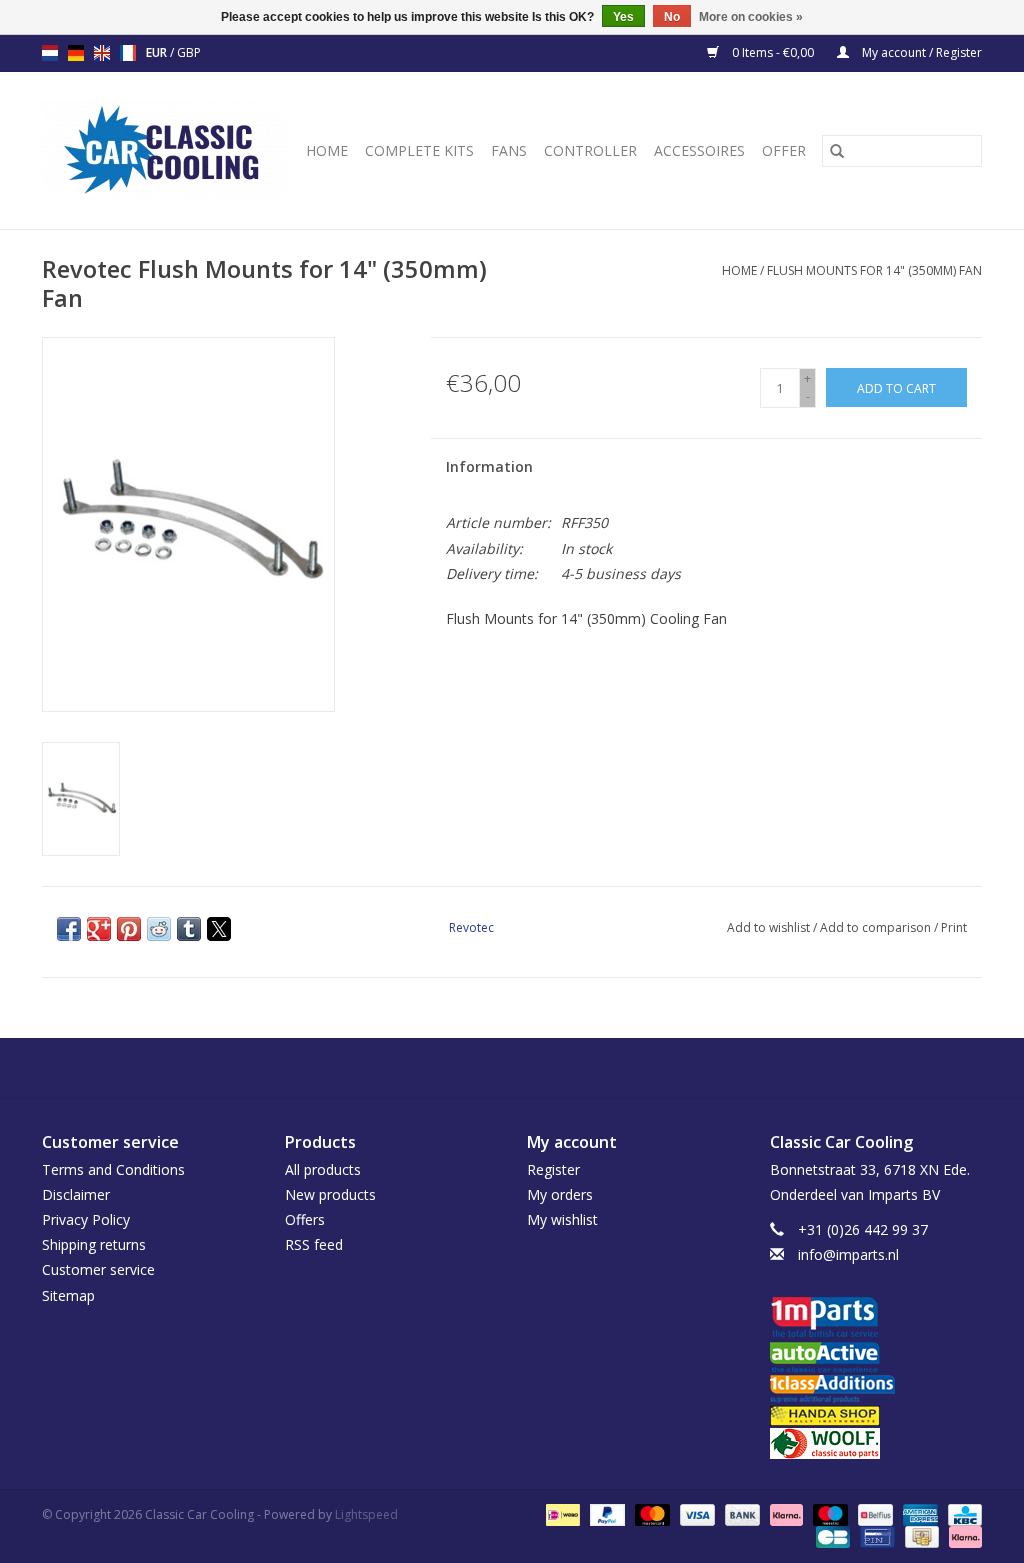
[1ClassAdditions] (876, 1389)
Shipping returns (94, 1244)
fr (128, 53)
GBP (189, 52)
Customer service (98, 1269)
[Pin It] (129, 929)
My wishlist (562, 1219)
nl (50, 53)
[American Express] (918, 1514)
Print (954, 927)
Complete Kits (419, 150)
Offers (305, 1219)
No (672, 17)
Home (327, 150)
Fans (509, 150)
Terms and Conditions (113, 1169)
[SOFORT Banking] (784, 1514)
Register (553, 1169)
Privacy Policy (86, 1219)
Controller (590, 150)
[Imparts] (876, 1319)
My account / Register (920, 52)
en (102, 53)
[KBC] (961, 1514)
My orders (560, 1194)
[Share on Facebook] (69, 929)
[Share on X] (219, 929)
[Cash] (920, 1536)
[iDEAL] (561, 1514)
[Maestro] (828, 1514)
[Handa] (876, 1415)
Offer (784, 150)
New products (330, 1194)
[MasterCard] (650, 1514)
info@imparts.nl (848, 1254)
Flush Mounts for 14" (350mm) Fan (874, 270)
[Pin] (875, 1536)
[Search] (837, 151)
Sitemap (68, 1295)
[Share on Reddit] (159, 929)
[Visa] (695, 1514)
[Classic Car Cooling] (166, 150)
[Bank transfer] (740, 1514)
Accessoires (699, 150)
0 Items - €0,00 (773, 52)
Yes (623, 17)
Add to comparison (877, 927)
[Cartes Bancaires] (831, 1536)
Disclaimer (76, 1194)
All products (323, 1169)
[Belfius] (873, 1514)
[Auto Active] (876, 1358)
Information (489, 466)
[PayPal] (605, 1514)
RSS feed (314, 1244)
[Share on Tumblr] (189, 929)
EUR (158, 52)
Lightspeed (366, 1514)
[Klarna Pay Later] (962, 1536)
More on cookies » (751, 17)
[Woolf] (876, 1443)
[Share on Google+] (99, 929)
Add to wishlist (770, 927)
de (76, 53)
